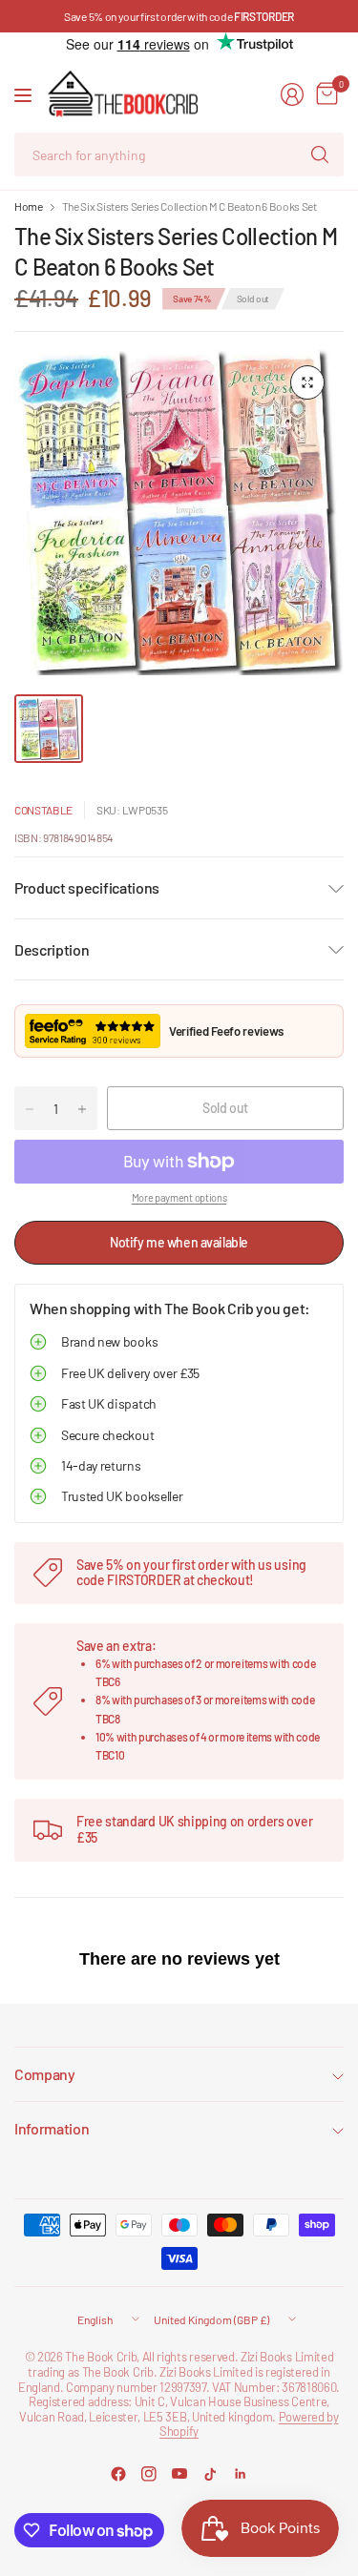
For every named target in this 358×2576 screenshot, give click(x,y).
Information (52, 2128)
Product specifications (87, 887)
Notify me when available (179, 1242)
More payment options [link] (179, 1197)
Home (29, 206)
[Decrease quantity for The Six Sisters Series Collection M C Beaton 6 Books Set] (30, 1109)
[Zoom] (307, 382)
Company (45, 2074)
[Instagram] (149, 2474)
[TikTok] (210, 2474)
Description (52, 949)
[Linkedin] (241, 2474)
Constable (43, 810)
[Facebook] (118, 2474)
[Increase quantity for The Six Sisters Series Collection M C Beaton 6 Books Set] (82, 1109)
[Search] (320, 155)
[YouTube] (179, 2474)
